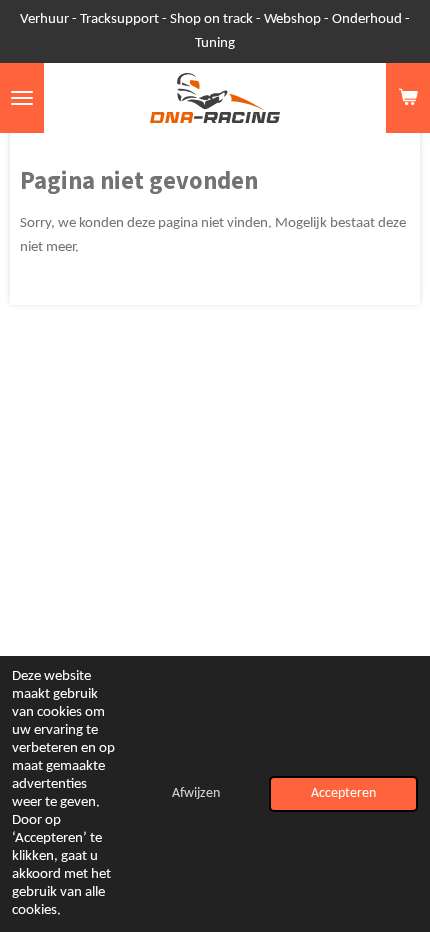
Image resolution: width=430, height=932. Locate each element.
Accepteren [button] (343, 793)
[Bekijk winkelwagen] (408, 98)
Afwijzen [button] (196, 793)
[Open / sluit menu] (22, 98)
